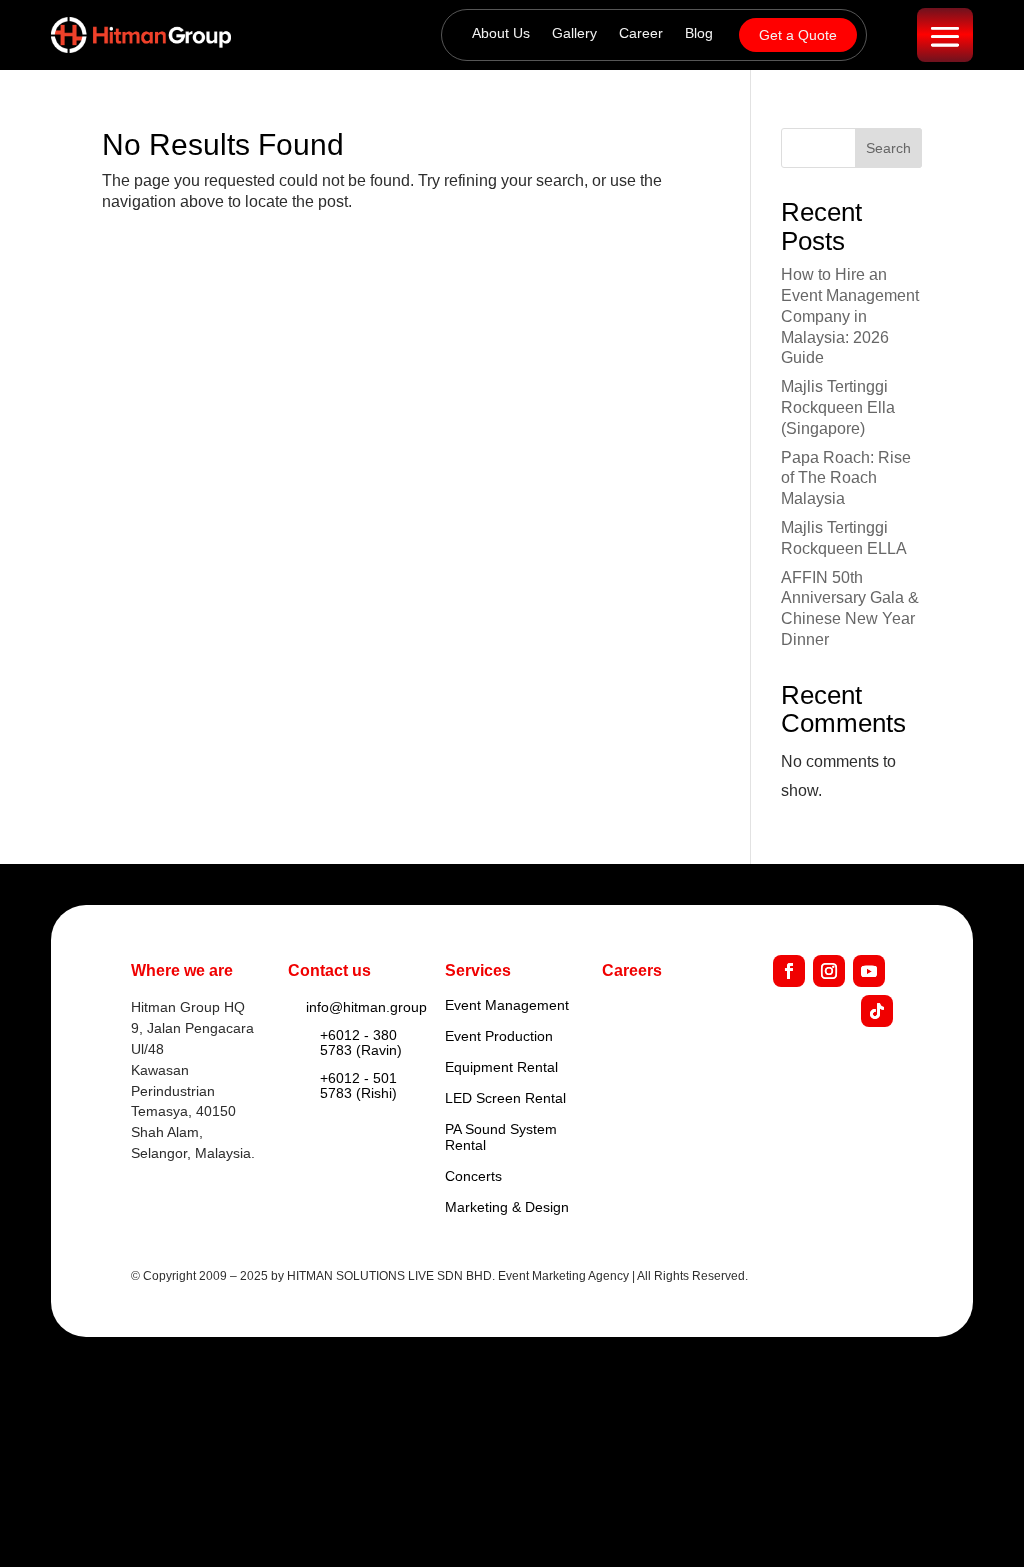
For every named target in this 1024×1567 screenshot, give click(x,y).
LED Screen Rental (505, 1098)
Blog (699, 33)
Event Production (499, 1036)
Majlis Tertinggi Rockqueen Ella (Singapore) (838, 407)
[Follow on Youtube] (869, 971)
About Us (501, 33)
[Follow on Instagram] (829, 971)
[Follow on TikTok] (877, 1011)
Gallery (574, 33)
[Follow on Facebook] (789, 971)
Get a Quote (798, 35)
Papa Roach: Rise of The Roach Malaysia (846, 478)
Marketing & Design (507, 1207)
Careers (632, 970)
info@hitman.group (366, 1007)
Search (888, 148)
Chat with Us (919, 1516)
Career (641, 33)
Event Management (507, 1005)
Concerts (473, 1176)
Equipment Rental (501, 1067)
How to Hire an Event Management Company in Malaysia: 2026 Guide (850, 316)
